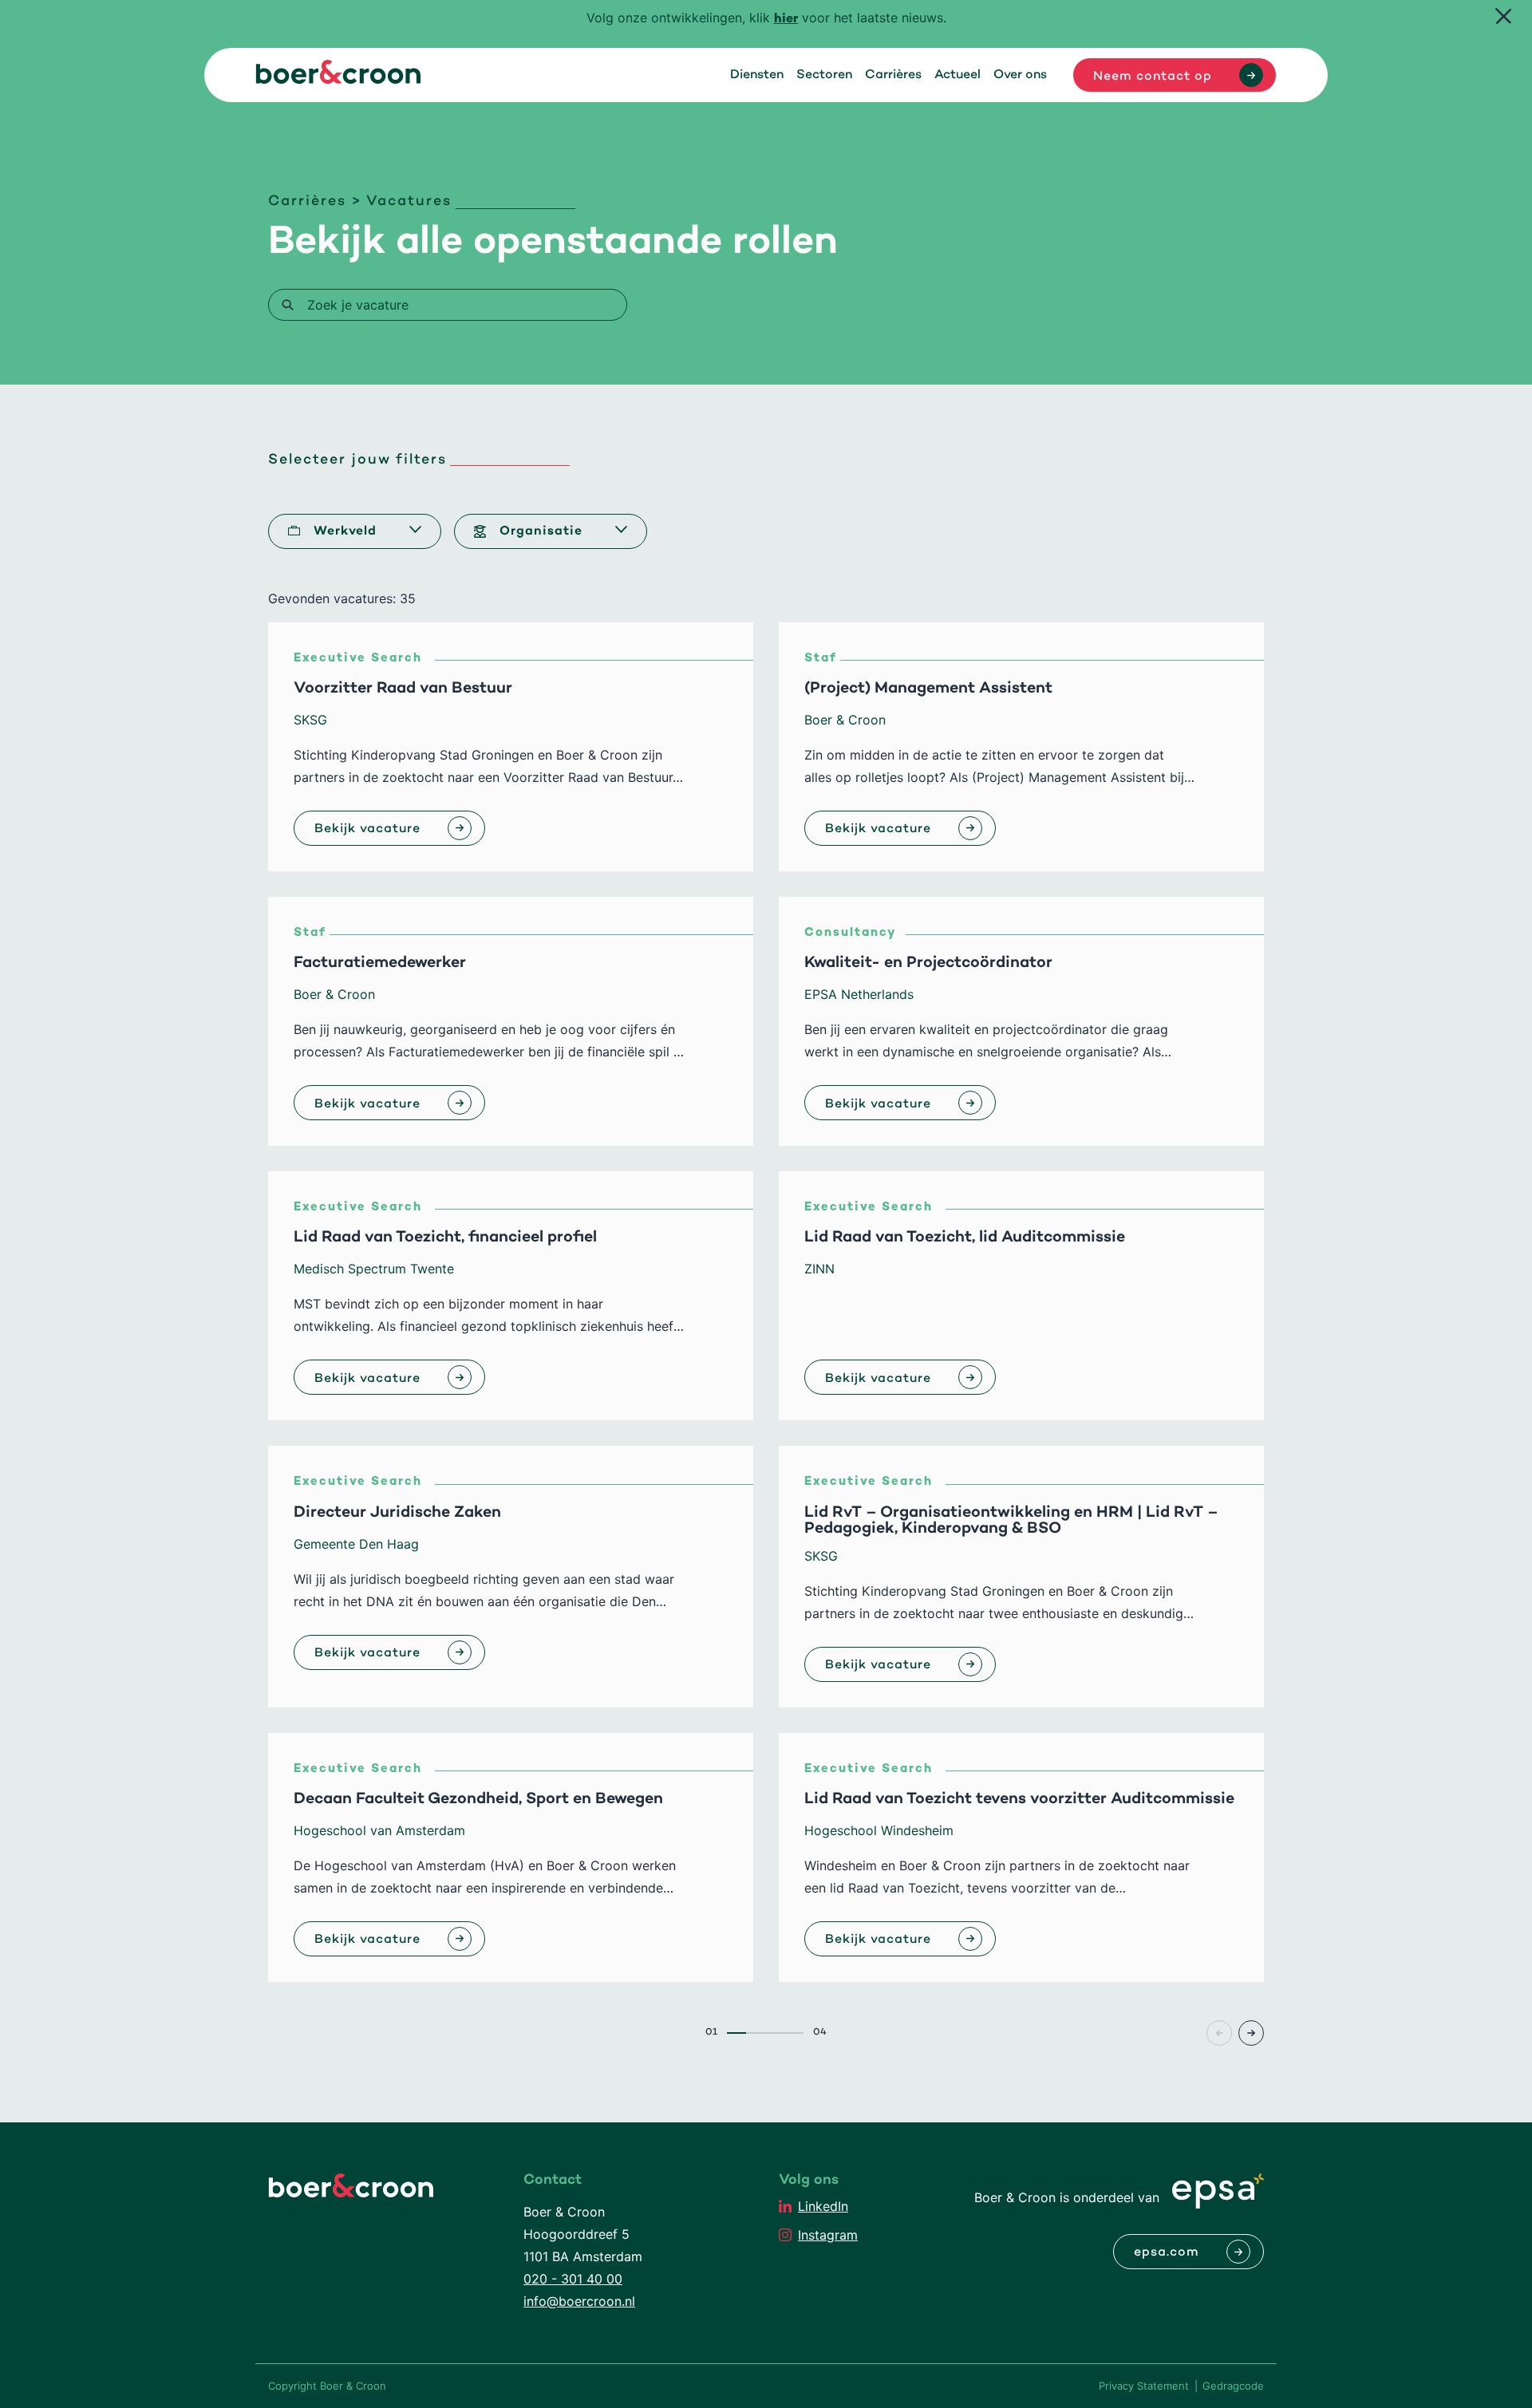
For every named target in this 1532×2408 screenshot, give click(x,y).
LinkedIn (823, 2206)
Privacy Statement (1144, 2386)
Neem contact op (1153, 77)
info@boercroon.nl (579, 2301)
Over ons (1020, 75)
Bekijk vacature (367, 829)
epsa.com (1167, 2252)
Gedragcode (1233, 2386)
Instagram (828, 2235)
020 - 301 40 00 (573, 2279)
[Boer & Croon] (338, 79)
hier (786, 20)
